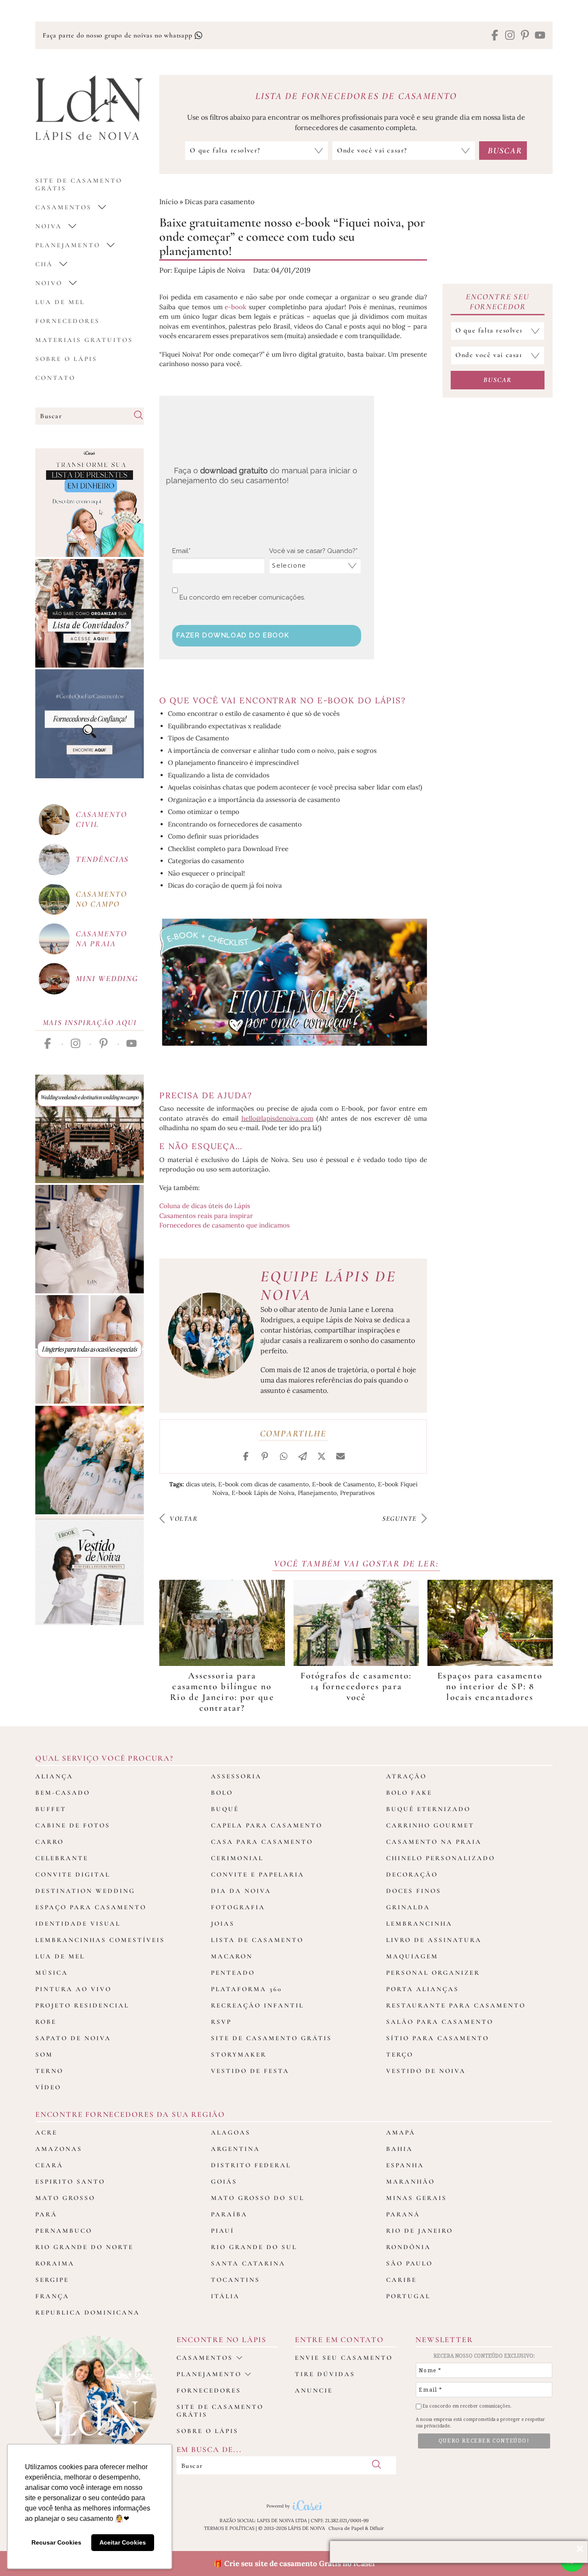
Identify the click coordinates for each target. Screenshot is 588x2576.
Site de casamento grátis (220, 2411)
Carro (50, 1842)
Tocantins (235, 2280)
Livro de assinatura (434, 1940)
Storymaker (239, 2054)
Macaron (232, 1956)
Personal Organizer (433, 1973)
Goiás (224, 2181)
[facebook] (495, 36)
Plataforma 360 (246, 1989)
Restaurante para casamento (456, 2005)
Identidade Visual (78, 1923)
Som (44, 2054)
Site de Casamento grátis (79, 184)
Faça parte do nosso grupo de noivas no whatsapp (118, 35)
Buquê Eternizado (428, 1809)
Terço (400, 2054)
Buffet (51, 1809)
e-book (235, 307)
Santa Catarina (248, 2263)
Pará (46, 2214)
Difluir (377, 2528)
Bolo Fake (409, 1793)
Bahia (399, 2149)
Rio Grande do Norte (84, 2247)
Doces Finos (414, 1891)
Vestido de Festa (250, 2071)
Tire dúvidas (325, 2374)
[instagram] (510, 36)
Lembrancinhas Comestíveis (100, 1940)
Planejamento (68, 245)
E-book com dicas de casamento (263, 1484)
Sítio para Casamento (438, 2038)
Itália (225, 2296)
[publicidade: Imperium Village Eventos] (90, 1129)
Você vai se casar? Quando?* (313, 551)
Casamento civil (101, 819)
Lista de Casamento (257, 1940)
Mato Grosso (65, 2198)
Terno (49, 2071)
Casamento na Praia (434, 1842)
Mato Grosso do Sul (258, 2198)
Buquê (225, 1809)
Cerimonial (237, 1858)
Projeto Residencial (82, 2005)
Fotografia (238, 1907)
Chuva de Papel (346, 2528)
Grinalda (408, 1907)
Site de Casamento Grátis (271, 2038)
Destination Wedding (85, 1891)
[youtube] (540, 36)
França (52, 2296)
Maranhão (410, 2181)
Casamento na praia (101, 938)
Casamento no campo (101, 899)
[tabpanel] (222, 1647)
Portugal (408, 2296)
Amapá (401, 2132)
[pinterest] (525, 36)
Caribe (401, 2280)
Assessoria (236, 1776)
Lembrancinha (419, 1923)
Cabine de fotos (73, 1825)
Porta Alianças (422, 1989)
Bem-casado (63, 1793)
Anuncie (314, 2390)
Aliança (54, 1776)
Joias (223, 1923)
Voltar (182, 1519)
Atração (406, 1776)
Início (169, 202)
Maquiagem (412, 1956)
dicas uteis (200, 1484)
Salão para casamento (440, 2022)
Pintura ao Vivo (73, 1989)
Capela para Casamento (267, 1825)
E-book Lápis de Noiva (263, 1493)
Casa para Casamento (262, 1842)
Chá (44, 264)
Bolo (222, 1793)
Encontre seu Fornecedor (498, 301)
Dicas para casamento (220, 202)
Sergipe (52, 2280)
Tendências (102, 859)
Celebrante (62, 1858)
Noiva (49, 226)
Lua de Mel (60, 302)
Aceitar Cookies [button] (123, 2542)
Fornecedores (68, 321)
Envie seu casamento (344, 2358)
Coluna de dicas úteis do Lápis (205, 1206)
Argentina (235, 2149)
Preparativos (357, 1493)
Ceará (49, 2165)
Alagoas (231, 2132)
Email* (181, 551)
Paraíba (229, 2214)
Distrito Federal (251, 2165)
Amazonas (59, 2149)
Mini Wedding (107, 978)
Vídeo (48, 2087)
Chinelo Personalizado (441, 1858)
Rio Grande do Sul (254, 2247)
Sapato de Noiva (73, 2038)
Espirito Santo (70, 2181)
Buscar (498, 380)
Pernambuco (64, 2231)
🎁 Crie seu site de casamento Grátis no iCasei (294, 2564)
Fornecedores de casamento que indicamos (224, 1225)
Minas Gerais (416, 2198)
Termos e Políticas (229, 2528)
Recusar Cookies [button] (56, 2542)
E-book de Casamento (343, 1484)
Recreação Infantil (257, 2005)
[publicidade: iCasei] (90, 503)
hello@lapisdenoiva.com (277, 1118)
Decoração (412, 1874)
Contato (55, 378)
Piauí (223, 2231)
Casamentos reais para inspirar (206, 1216)
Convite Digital (73, 1874)
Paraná (403, 2214)
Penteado (233, 1973)
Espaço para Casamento (91, 1907)
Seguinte (401, 1519)
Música (52, 1973)
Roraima (55, 2263)
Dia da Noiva (241, 1891)
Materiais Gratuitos (84, 340)
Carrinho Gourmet (430, 1825)
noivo (49, 283)
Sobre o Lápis (66, 359)
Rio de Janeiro (419, 2231)
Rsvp (221, 2022)
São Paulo (409, 2263)
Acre (46, 2132)
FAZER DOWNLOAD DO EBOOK (233, 635)
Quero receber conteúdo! (484, 2441)
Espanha (405, 2165)
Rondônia (409, 2247)
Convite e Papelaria (258, 1874)
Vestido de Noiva (426, 2071)
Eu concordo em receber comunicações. (241, 597)
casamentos (63, 207)
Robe (46, 2022)
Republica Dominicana (88, 2312)
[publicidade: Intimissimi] (90, 1349)
